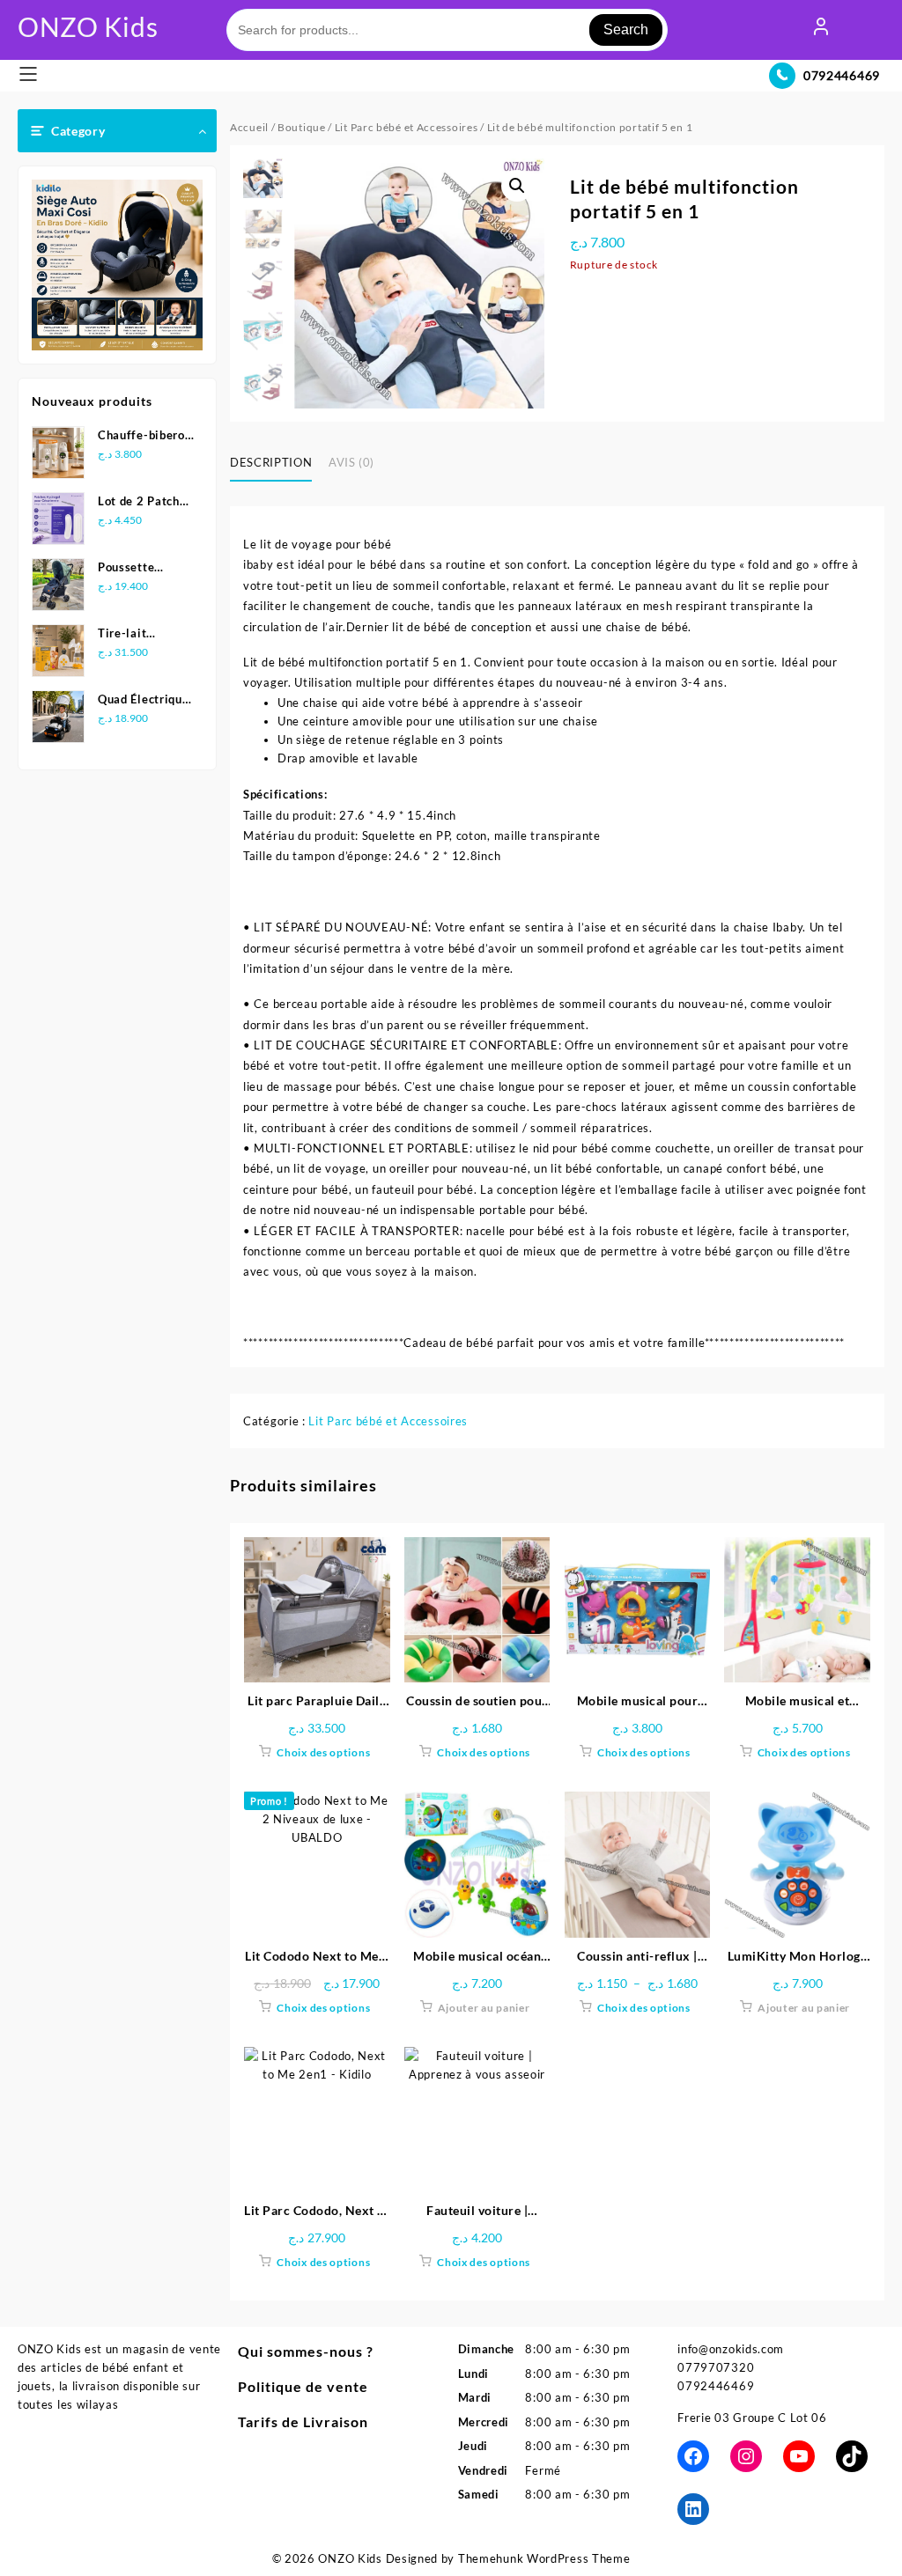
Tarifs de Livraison (303, 2421)
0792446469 (842, 75)
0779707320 (716, 2367)
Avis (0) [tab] (351, 462)
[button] (517, 186)
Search (626, 29)
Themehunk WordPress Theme (544, 2558)
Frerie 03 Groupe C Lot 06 (752, 2418)
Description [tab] (271, 462)
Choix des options (323, 1752)
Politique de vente (303, 2386)
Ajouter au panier (484, 2008)
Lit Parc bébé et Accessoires (407, 127)
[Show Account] (821, 30)
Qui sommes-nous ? (306, 2351)
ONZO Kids (88, 26)
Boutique (302, 127)
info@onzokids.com (731, 2349)
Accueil (249, 127)
